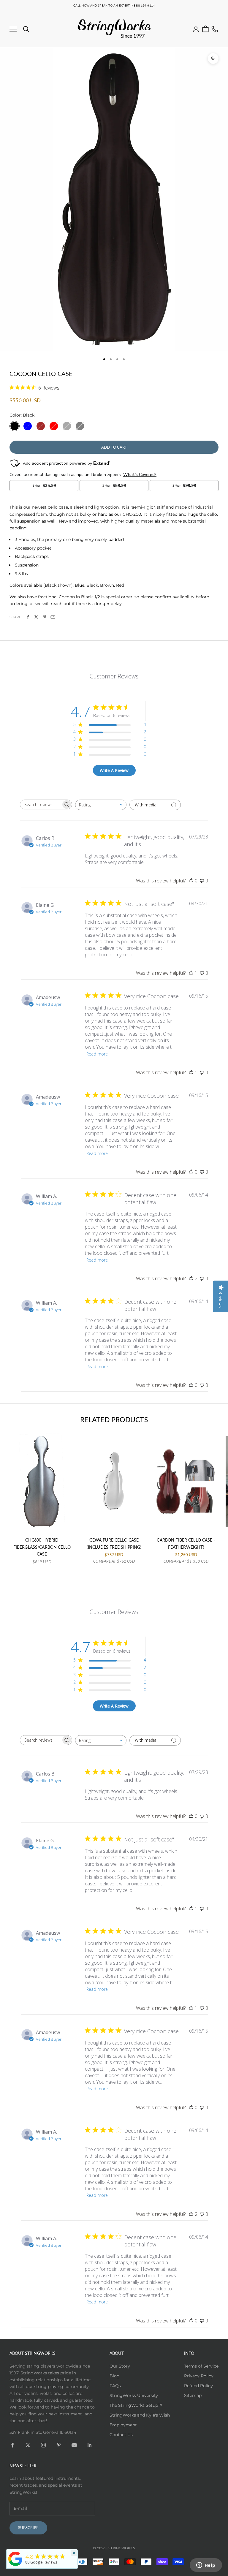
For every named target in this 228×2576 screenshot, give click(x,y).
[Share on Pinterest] (45, 617)
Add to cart (114, 447)
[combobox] (101, 805)
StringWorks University (134, 2395)
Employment (123, 2425)
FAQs (115, 2386)
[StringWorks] (15, 2559)
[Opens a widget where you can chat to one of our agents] (206, 2566)
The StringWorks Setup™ (136, 2405)
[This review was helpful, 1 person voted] (191, 973)
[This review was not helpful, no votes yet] (202, 881)
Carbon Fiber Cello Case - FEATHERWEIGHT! (186, 1543)
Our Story (120, 2366)
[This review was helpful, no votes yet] (191, 881)
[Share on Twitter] (36, 617)
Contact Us (121, 2435)
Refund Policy (198, 2386)
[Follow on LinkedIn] (90, 2445)
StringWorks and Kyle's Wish (140, 2415)
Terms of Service (201, 2366)
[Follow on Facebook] (12, 2445)
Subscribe (28, 2528)
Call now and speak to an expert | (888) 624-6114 (114, 5)
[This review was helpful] (191, 1278)
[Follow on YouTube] (74, 2445)
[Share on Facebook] (28, 617)
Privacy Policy (199, 2376)
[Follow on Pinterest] (59, 2445)
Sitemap (193, 2395)
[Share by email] (53, 617)
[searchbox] (41, 804)
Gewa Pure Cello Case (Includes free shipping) (114, 1543)
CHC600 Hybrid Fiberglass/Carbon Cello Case (42, 1547)
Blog (115, 2376)
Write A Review (114, 770)
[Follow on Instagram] (43, 2445)
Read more (97, 1054)
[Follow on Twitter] (28, 2445)
